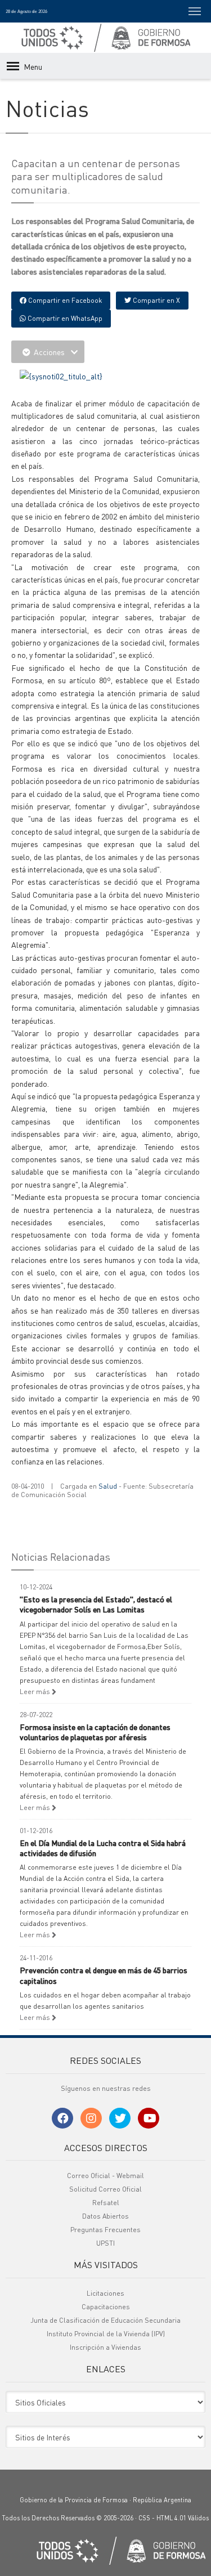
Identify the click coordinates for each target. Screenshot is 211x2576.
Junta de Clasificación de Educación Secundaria (105, 2320)
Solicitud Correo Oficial (105, 2189)
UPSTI (105, 2243)
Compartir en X (156, 300)
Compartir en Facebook (64, 300)
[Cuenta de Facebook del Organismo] (62, 2118)
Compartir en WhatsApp (64, 318)
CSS (144, 2518)
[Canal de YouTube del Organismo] (149, 2118)
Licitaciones (105, 2293)
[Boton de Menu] (195, 11)
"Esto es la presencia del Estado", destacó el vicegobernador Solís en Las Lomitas (96, 1604)
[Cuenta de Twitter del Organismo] (120, 2118)
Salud (108, 1486)
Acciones (49, 352)
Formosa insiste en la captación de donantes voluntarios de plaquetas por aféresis (95, 1732)
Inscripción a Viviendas (105, 2347)
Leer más (36, 1692)
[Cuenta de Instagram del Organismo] (91, 2118)
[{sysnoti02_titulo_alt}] (61, 375)
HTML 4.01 (171, 2518)
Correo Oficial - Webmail (105, 2176)
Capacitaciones (106, 2307)
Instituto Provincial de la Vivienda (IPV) (106, 2334)
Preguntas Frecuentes (105, 2230)
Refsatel (106, 2203)
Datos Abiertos (105, 2216)
